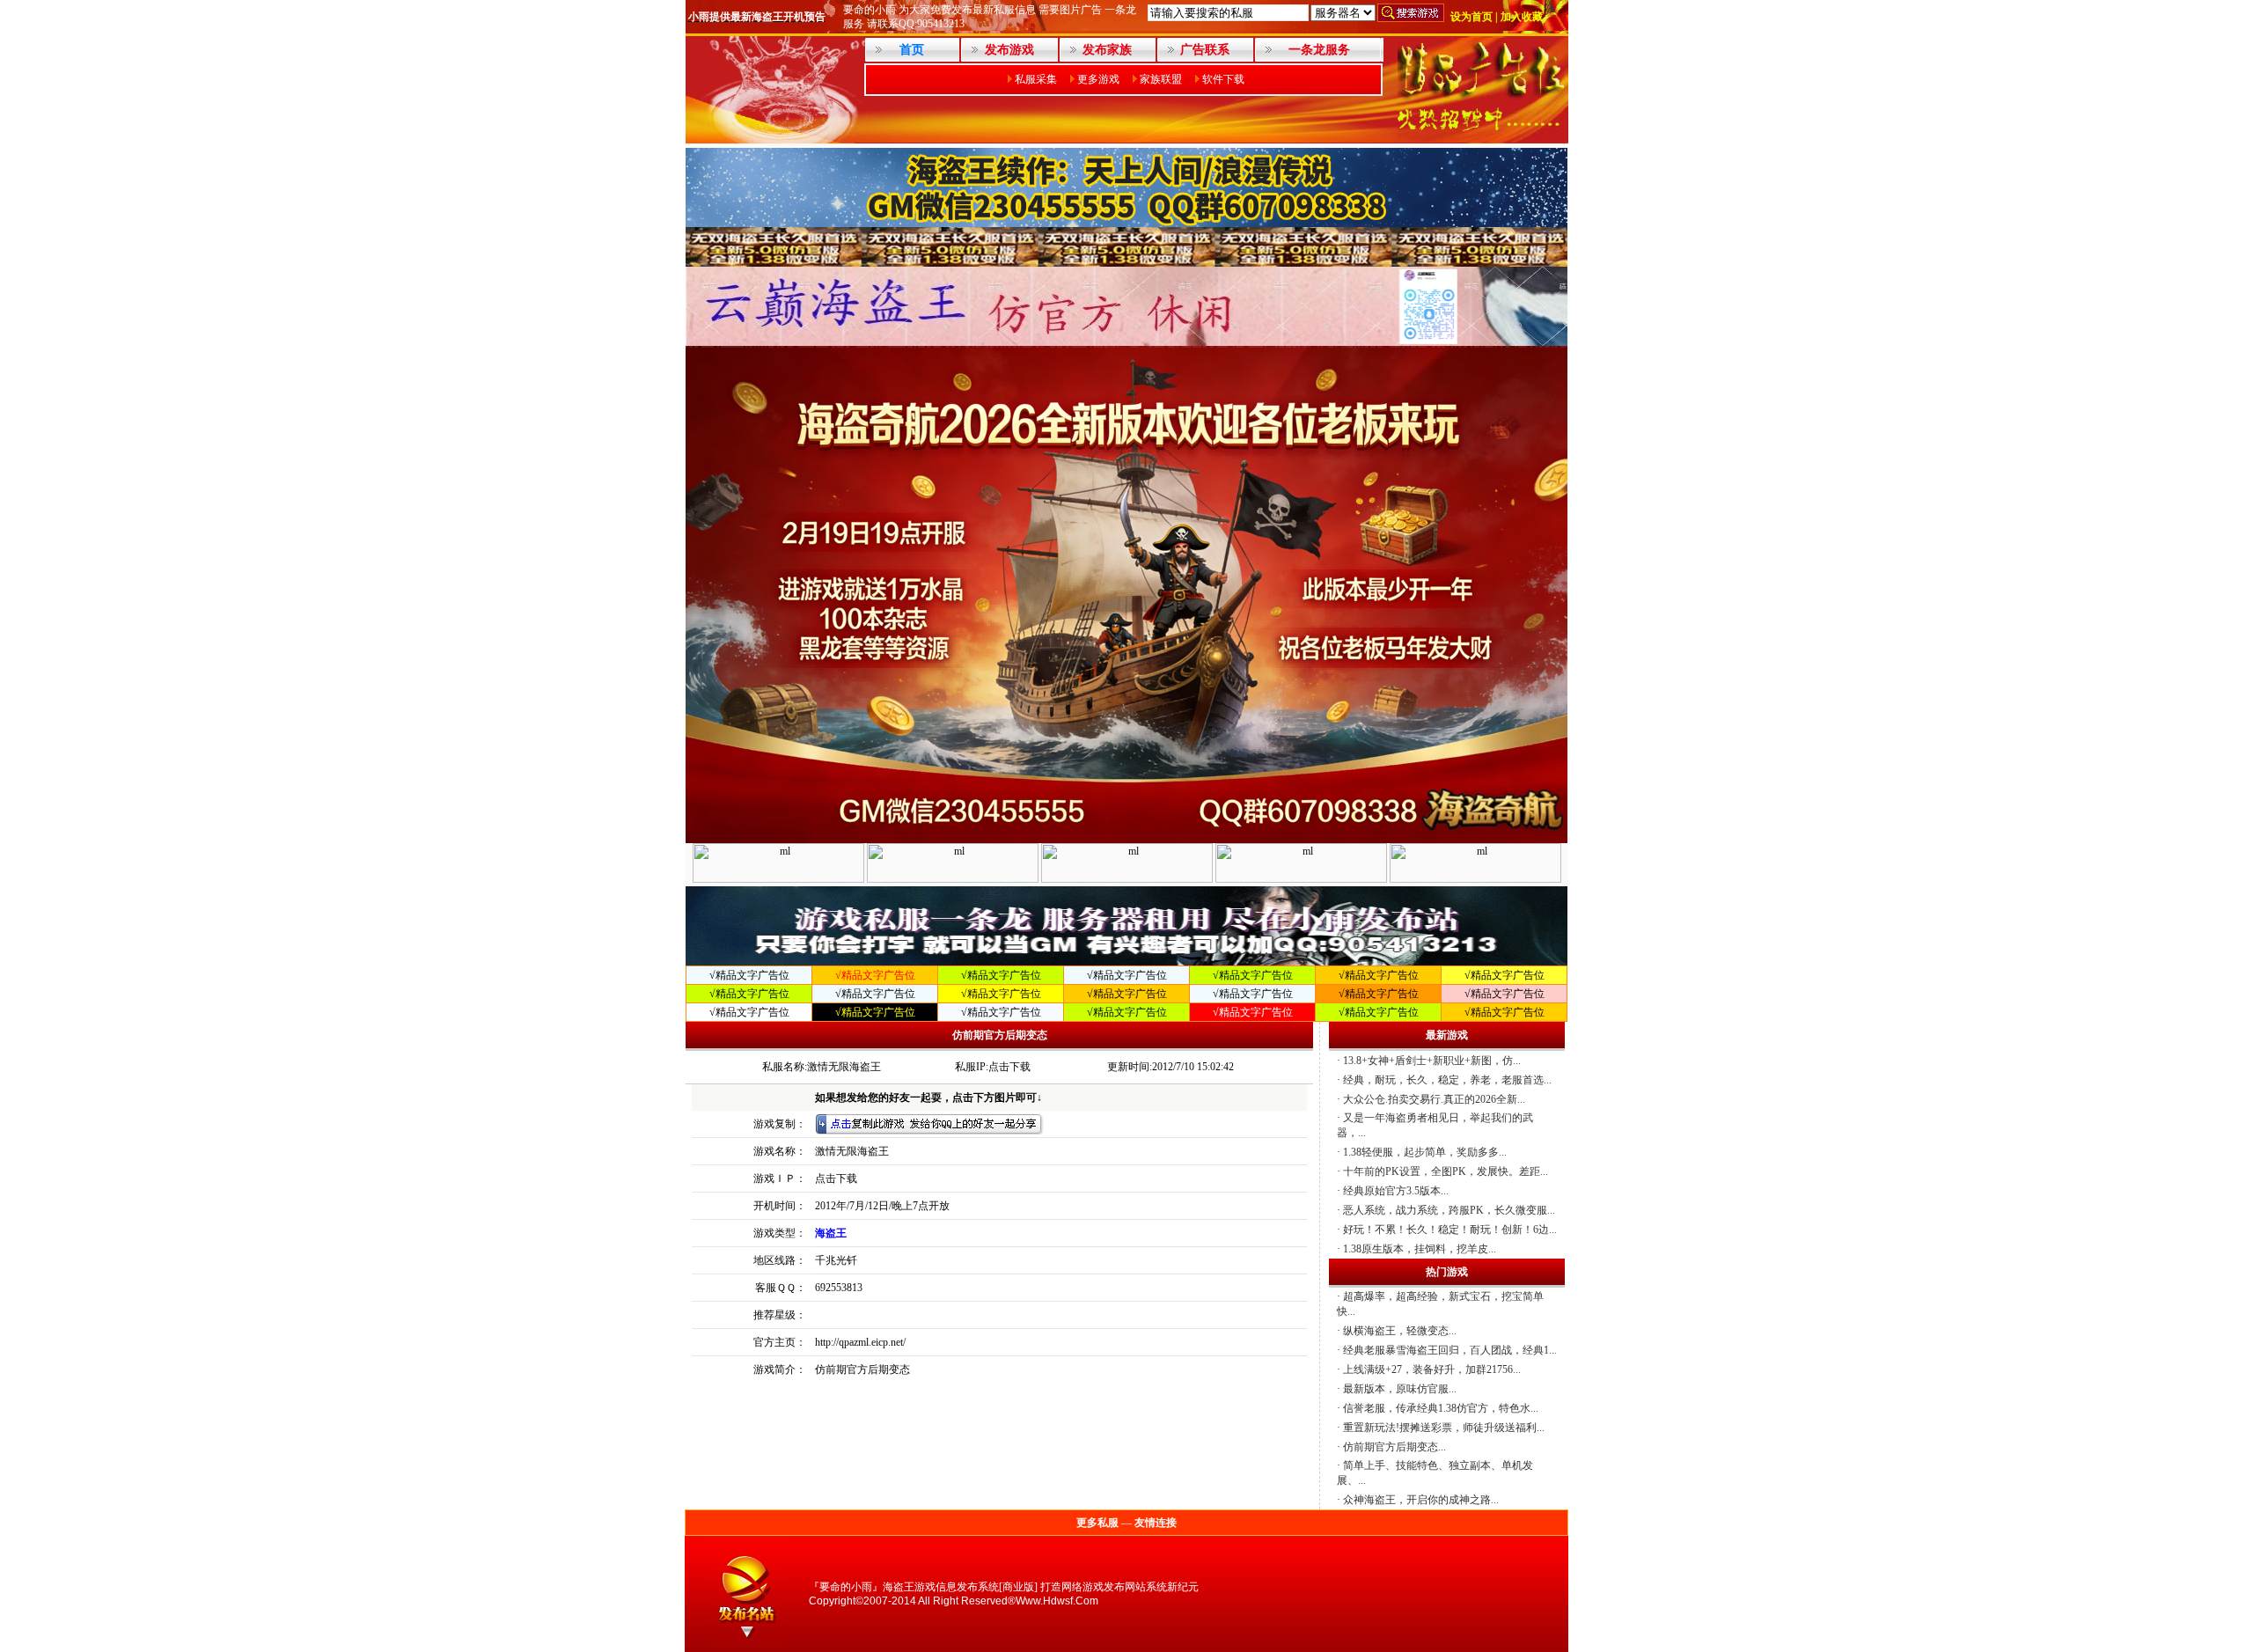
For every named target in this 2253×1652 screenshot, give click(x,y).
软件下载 (1223, 79)
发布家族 (1107, 50)
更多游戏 (1098, 79)
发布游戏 (1009, 50)
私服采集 (1036, 79)
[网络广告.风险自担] (1482, 138)
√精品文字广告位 (749, 975)
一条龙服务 (1319, 50)
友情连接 (1156, 1523)
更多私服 (1097, 1523)
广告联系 (1205, 50)
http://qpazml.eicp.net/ (860, 1342)
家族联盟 (1161, 79)
